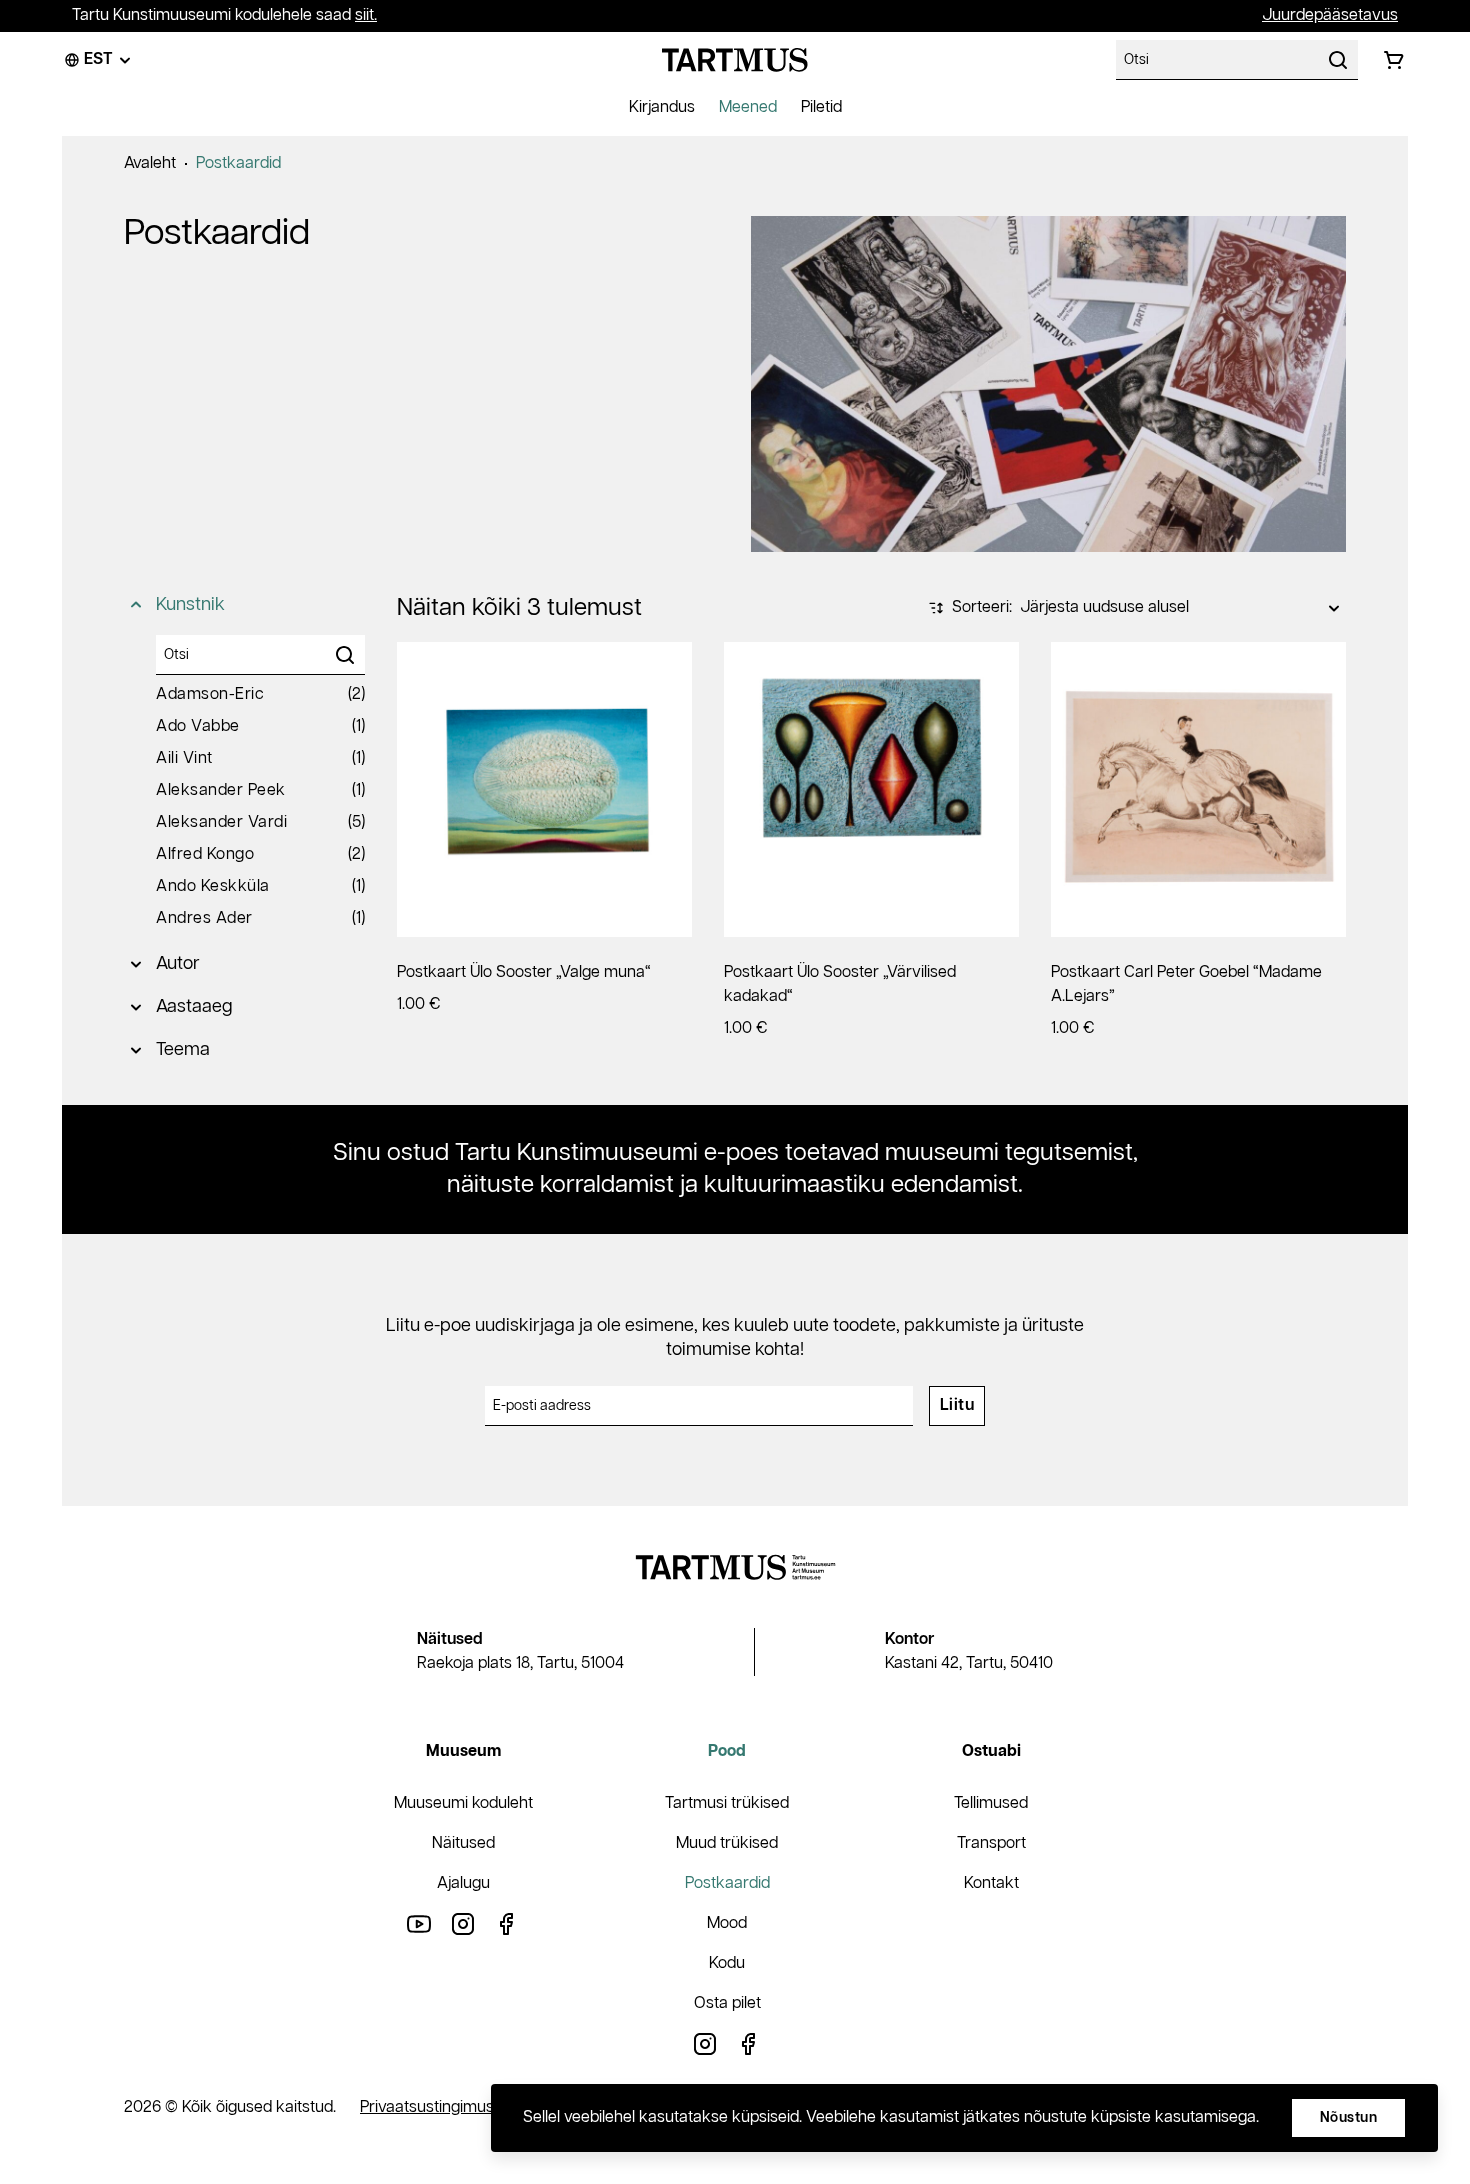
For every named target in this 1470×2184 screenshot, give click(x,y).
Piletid (821, 107)
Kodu (727, 1963)
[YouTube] (419, 1923)
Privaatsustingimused (436, 2107)
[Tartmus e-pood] (735, 60)
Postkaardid (238, 163)
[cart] (1394, 60)
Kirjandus (662, 107)
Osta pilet (727, 2003)
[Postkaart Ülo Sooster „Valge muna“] (544, 789)
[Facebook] (507, 1923)
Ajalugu (463, 1883)
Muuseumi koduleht (463, 1803)
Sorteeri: (982, 607)
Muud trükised (727, 1843)
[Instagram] (463, 1923)
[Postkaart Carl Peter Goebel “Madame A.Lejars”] (1198, 789)
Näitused (463, 1843)
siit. (366, 15)
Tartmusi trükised (727, 1803)
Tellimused (991, 1803)
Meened (748, 107)
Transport (991, 1843)
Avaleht (150, 163)
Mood (727, 1923)
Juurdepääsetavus (1330, 15)
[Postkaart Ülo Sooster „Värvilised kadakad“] (871, 789)
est (98, 59)
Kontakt (991, 1883)
